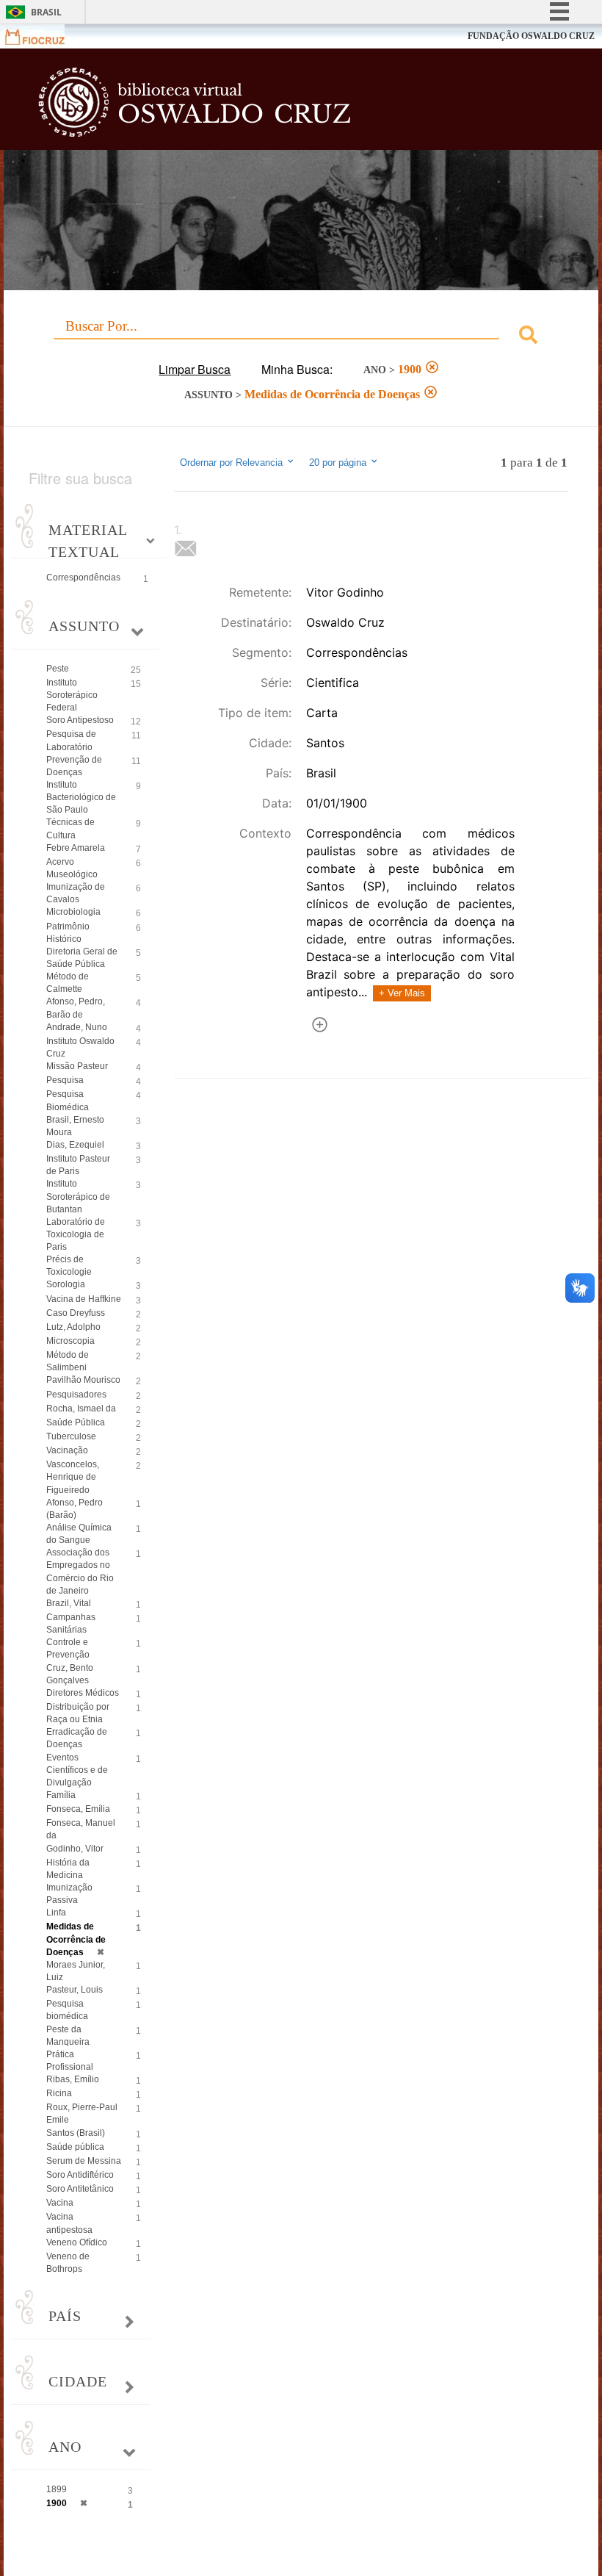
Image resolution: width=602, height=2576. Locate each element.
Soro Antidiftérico (80, 2175)
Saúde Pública (76, 1422)
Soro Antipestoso (80, 720)
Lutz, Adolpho (73, 1327)
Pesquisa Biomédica (68, 1100)
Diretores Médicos (83, 1693)
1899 (57, 2489)
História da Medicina (68, 1869)
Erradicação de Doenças (77, 1738)
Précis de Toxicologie (69, 1266)
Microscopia (70, 1341)
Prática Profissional (70, 2061)
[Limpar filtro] (432, 369)
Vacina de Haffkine (84, 1299)
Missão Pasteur (77, 1066)
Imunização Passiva (69, 1894)
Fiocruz (44, 36)
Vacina (60, 2203)
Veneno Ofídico (77, 2242)
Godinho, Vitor (75, 1849)
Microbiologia (73, 912)
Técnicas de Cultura (70, 828)
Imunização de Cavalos (76, 893)
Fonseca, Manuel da (81, 1829)
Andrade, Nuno (77, 1027)
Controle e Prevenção (68, 1648)
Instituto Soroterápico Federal (72, 695)
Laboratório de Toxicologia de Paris (76, 1234)
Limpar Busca (195, 369)
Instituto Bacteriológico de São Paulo (81, 797)
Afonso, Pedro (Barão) (75, 1509)
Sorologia (66, 1284)
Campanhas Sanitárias (71, 1623)
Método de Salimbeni (68, 1361)
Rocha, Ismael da (81, 1408)
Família (61, 1795)
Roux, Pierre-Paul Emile (82, 2113)
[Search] (528, 337)
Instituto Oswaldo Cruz (80, 1047)
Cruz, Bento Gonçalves (70, 1674)
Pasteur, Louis (75, 1990)
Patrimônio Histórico (68, 933)
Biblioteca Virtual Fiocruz (262, 104)
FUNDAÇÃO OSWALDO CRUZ (531, 36)
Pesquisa (65, 1080)
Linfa (56, 1913)
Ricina (59, 2093)
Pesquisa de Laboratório (71, 740)
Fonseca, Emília (78, 1809)
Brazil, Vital (69, 1603)
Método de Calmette (68, 983)
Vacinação (67, 1450)
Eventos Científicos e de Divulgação (77, 1770)
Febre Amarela (76, 848)
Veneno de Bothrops (68, 2263)
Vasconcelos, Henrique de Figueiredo (73, 1477)
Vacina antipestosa (69, 2223)
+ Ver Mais (402, 993)
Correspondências (83, 578)
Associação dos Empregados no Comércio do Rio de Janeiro (80, 1571)
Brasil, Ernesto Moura (75, 1126)
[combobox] (301, 337)
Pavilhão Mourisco (83, 1380)
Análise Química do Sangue (79, 1534)
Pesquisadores (76, 1395)
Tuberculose (71, 1436)
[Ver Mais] (320, 1027)
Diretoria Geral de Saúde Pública (82, 958)
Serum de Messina (84, 2161)
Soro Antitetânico (80, 2189)
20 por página (339, 463)
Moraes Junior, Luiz (76, 1971)
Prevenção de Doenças (74, 766)
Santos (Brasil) (76, 2133)
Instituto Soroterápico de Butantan (78, 1196)
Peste (58, 669)
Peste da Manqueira (68, 2036)
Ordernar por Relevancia (231, 463)
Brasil (46, 12)
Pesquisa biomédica (67, 2010)
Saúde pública (75, 2147)
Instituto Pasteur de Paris (78, 1165)
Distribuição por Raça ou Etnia (78, 1713)
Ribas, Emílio (73, 2079)
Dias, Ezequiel (75, 1145)
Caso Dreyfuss (76, 1313)
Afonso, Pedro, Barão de (76, 1008)
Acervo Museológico (72, 868)
